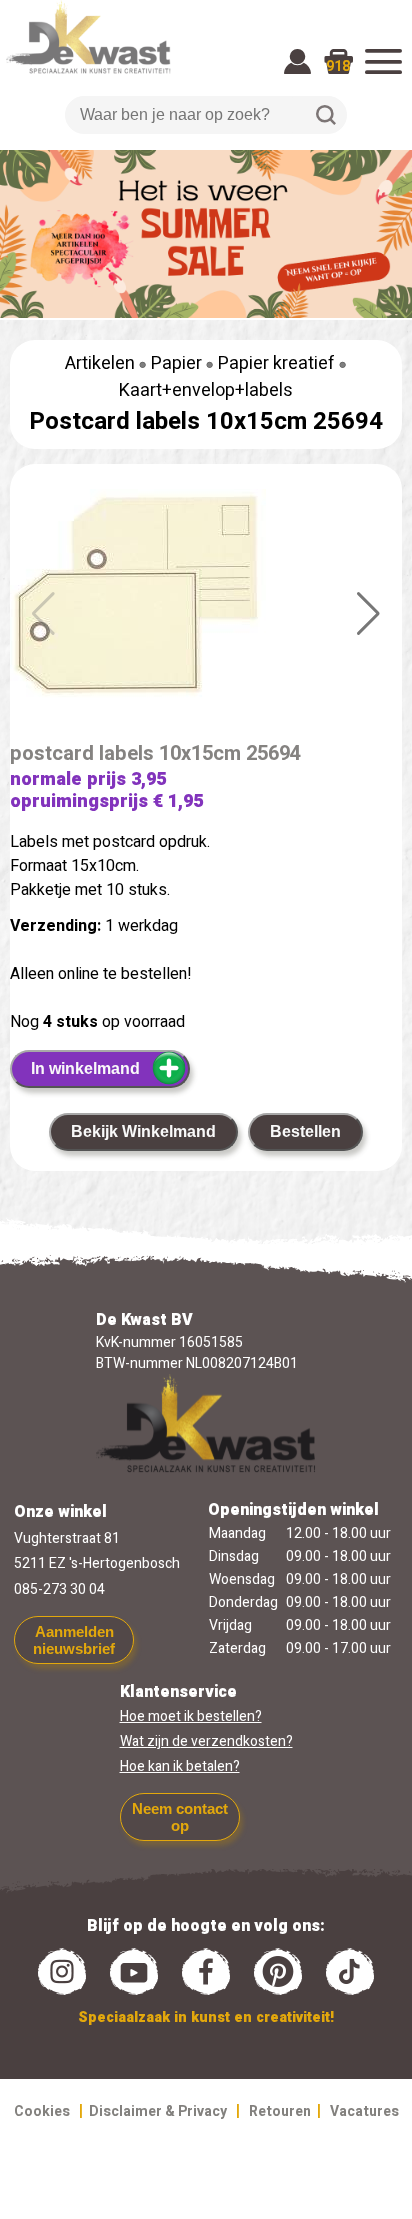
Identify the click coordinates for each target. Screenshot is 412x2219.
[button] (368, 614)
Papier (176, 363)
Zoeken (326, 115)
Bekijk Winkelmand (143, 1131)
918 (338, 66)
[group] (206, 614)
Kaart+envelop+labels (206, 390)
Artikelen (100, 363)
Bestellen (305, 1131)
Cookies (42, 2111)
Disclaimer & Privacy (158, 2111)
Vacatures (364, 2111)
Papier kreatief (276, 363)
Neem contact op (180, 1817)
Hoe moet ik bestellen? (191, 1716)
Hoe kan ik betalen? (180, 1766)
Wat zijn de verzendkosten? (206, 1741)
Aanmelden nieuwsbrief (74, 1640)
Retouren (280, 2111)
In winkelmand (85, 1068)
